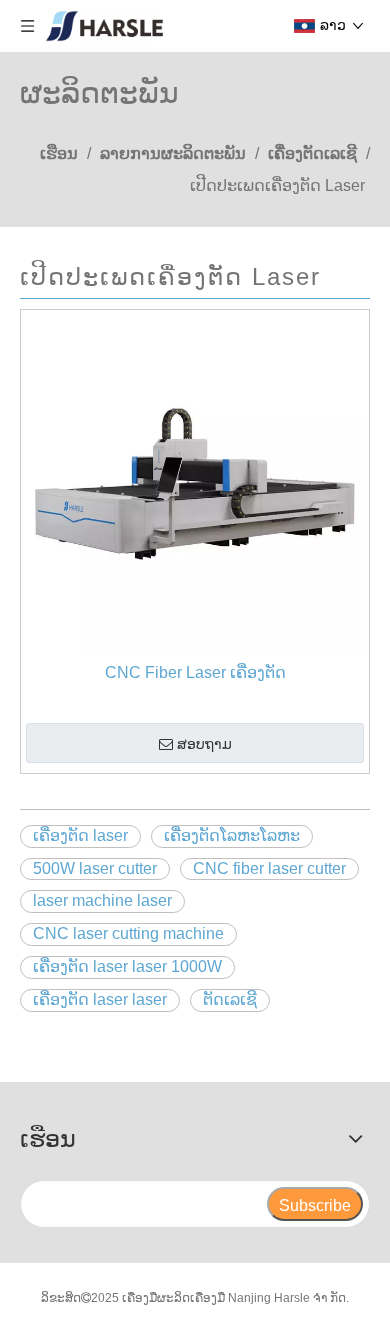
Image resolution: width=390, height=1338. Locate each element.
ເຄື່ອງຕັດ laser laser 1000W (127, 966)
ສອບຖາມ (204, 744)
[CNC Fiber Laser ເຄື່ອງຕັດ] (195, 482)
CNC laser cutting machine (128, 933)
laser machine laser (102, 900)
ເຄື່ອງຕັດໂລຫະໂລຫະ (232, 835)
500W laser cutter (95, 868)
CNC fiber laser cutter (269, 868)
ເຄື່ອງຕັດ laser (80, 835)
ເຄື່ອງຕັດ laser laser (100, 999)
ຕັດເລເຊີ (230, 999)
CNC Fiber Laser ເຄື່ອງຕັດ (195, 672)
